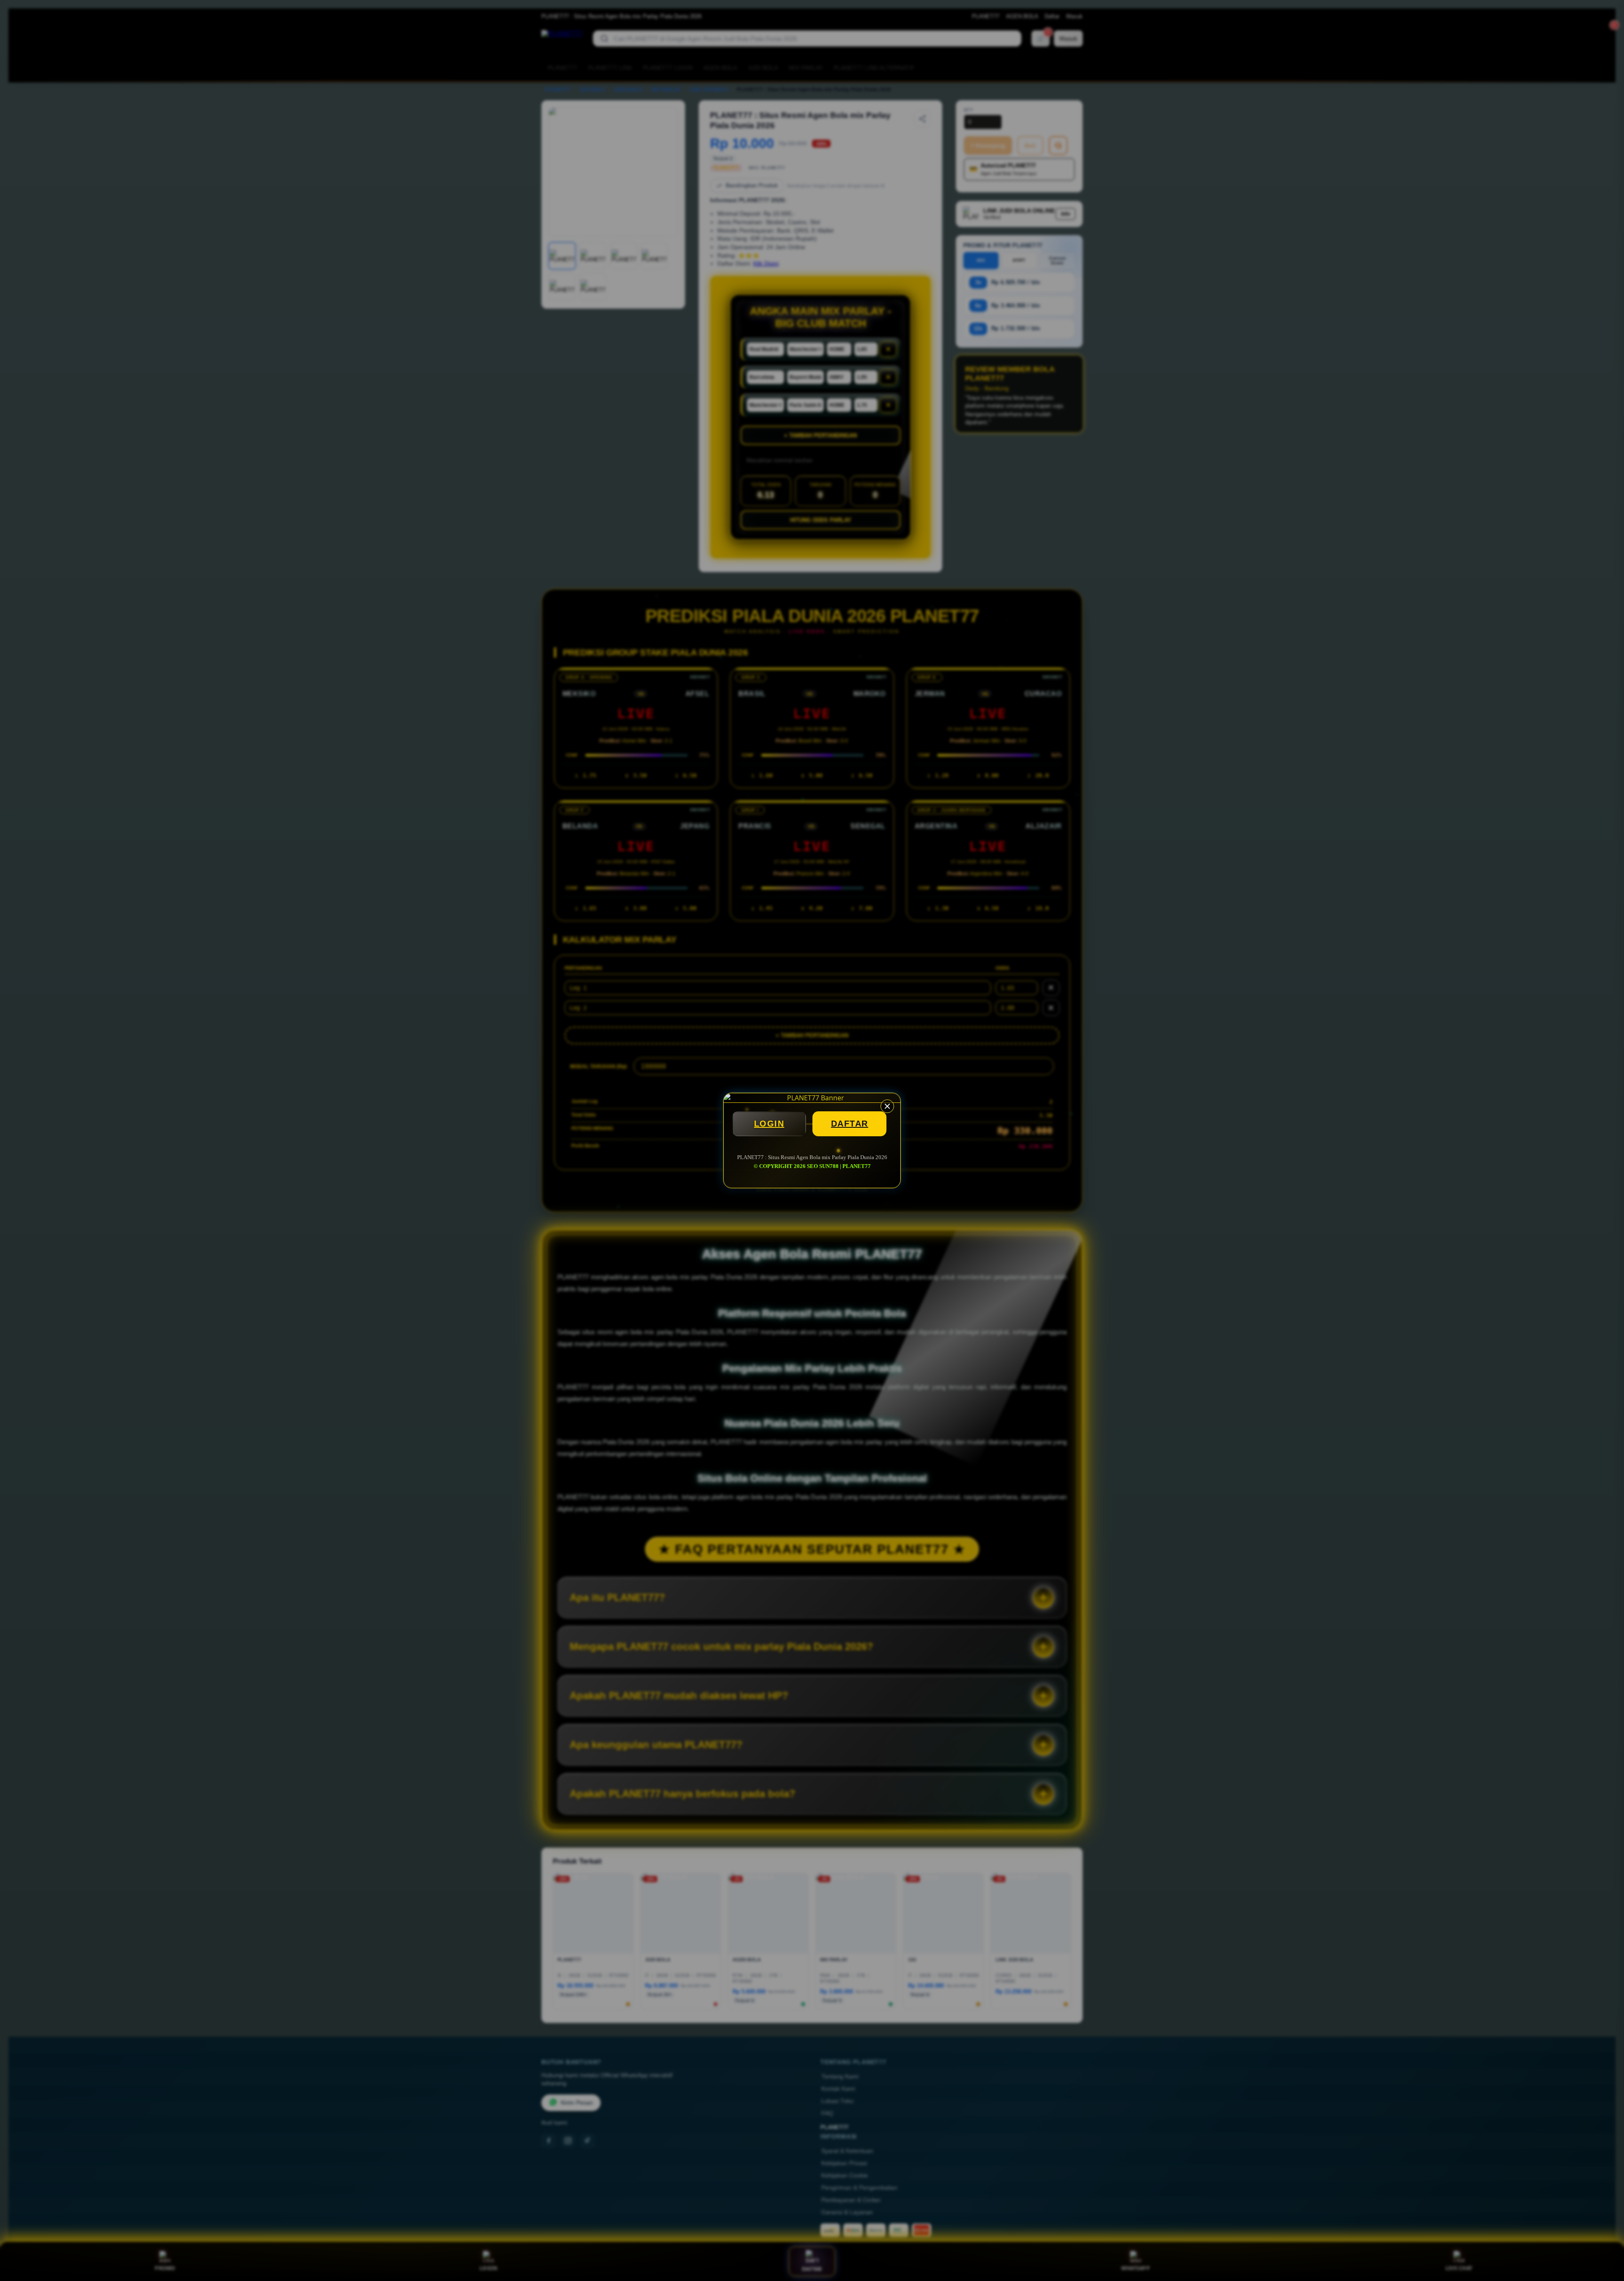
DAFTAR (850, 1124)
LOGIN (769, 1124)
